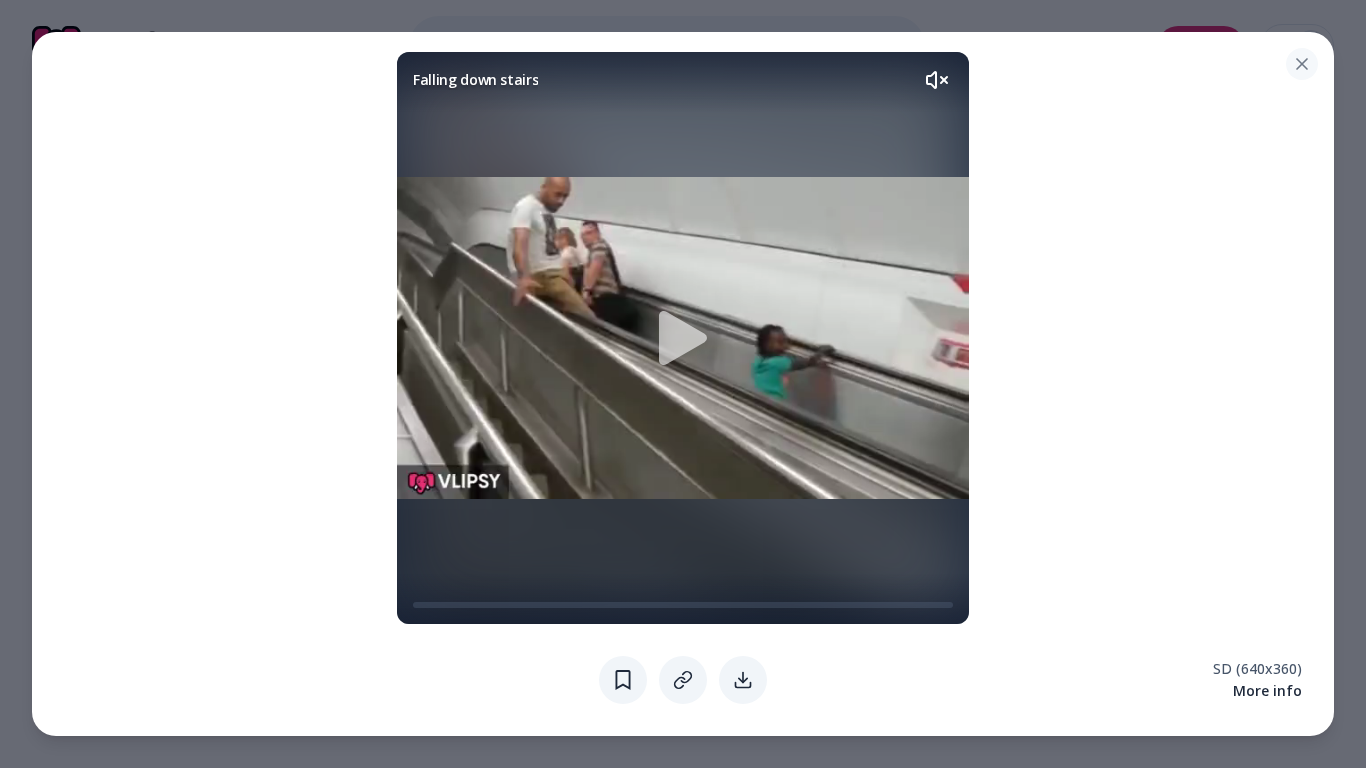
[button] (683, 338)
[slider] (421, 605)
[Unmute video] (937, 80)
